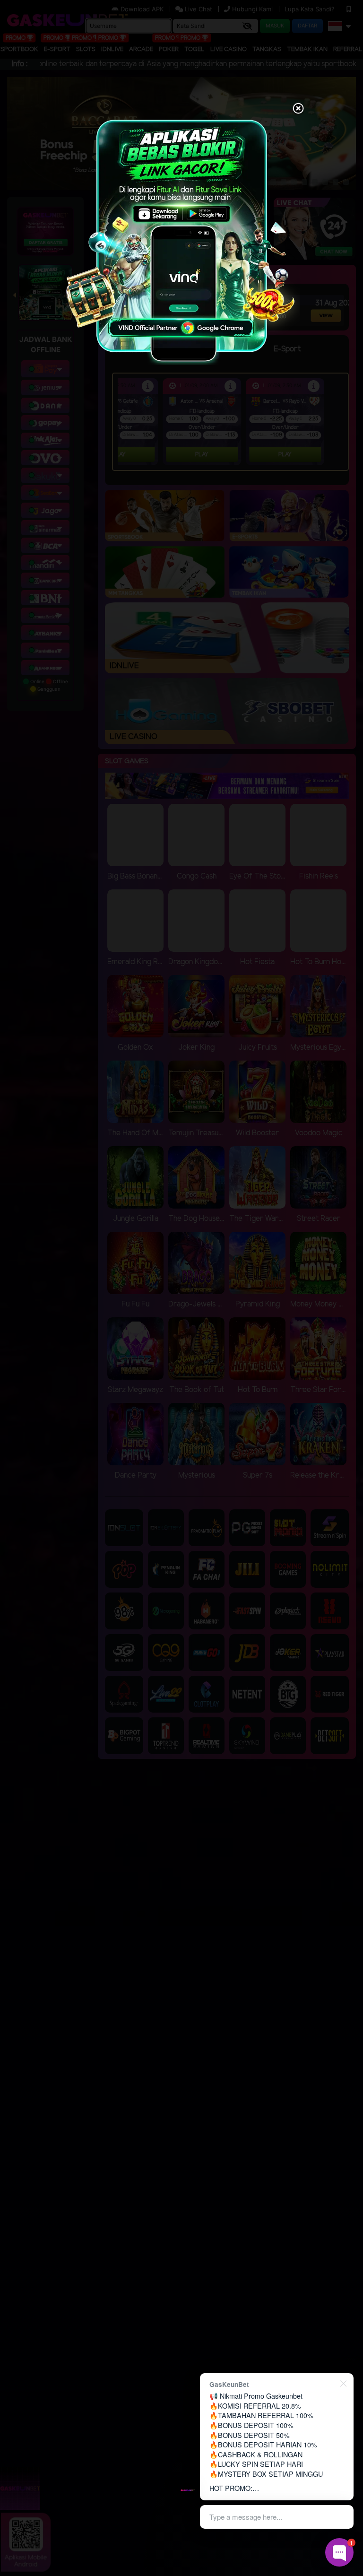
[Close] (298, 109)
